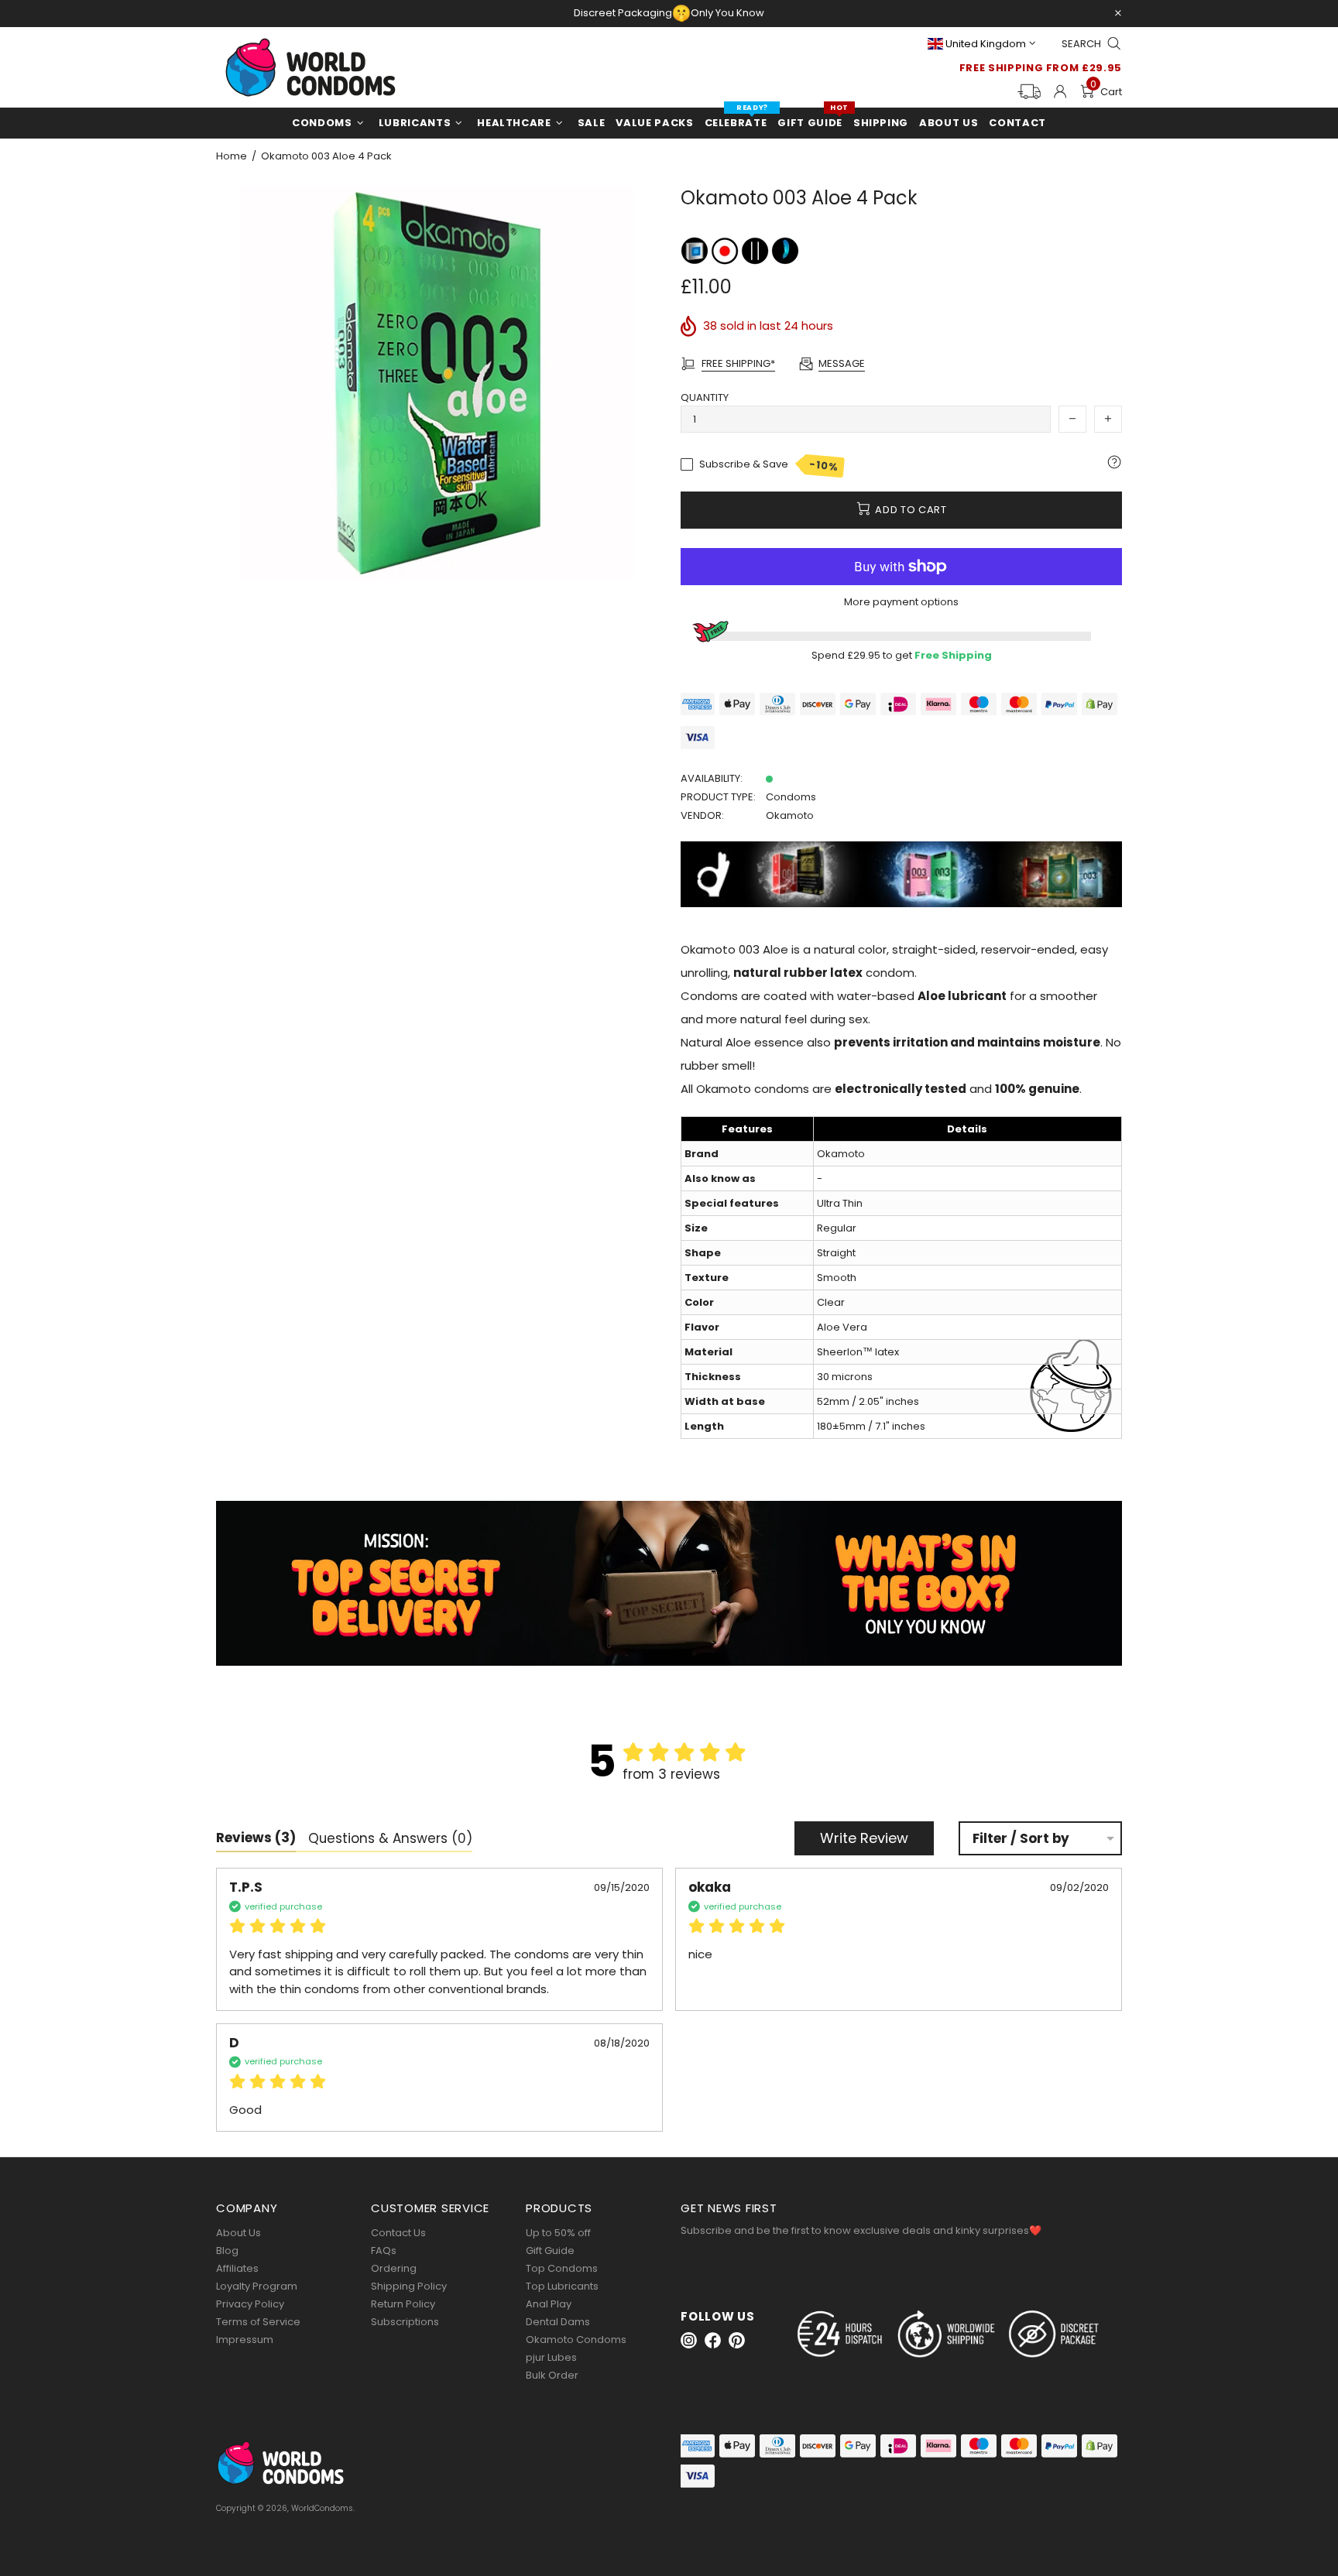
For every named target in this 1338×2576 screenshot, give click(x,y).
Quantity (705, 397)
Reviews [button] (256, 1838)
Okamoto (790, 815)
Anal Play (549, 2304)
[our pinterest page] (737, 2340)
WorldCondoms (310, 67)
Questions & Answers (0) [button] (390, 1838)
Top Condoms (562, 2268)
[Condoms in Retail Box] (696, 250)
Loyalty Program (257, 2286)
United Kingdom (986, 44)
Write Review (864, 1838)
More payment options (901, 602)
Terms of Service (258, 2322)
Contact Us (398, 2233)
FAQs (384, 2251)
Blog (227, 2251)
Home (232, 156)
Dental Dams (558, 2322)
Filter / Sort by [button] (1021, 1839)
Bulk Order (552, 2375)
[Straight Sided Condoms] (756, 250)
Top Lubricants (562, 2286)
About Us (238, 2233)
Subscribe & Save (769, 465)
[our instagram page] (689, 2340)
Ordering (394, 2268)
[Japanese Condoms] (726, 250)
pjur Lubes (551, 2357)
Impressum (245, 2340)
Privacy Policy (250, 2304)
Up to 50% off (558, 2233)
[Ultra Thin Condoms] (785, 250)
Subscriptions (405, 2322)
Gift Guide (550, 2251)
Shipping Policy (409, 2286)
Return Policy (403, 2304)
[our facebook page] (713, 2340)
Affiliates (237, 2268)
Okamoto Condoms (576, 2340)
